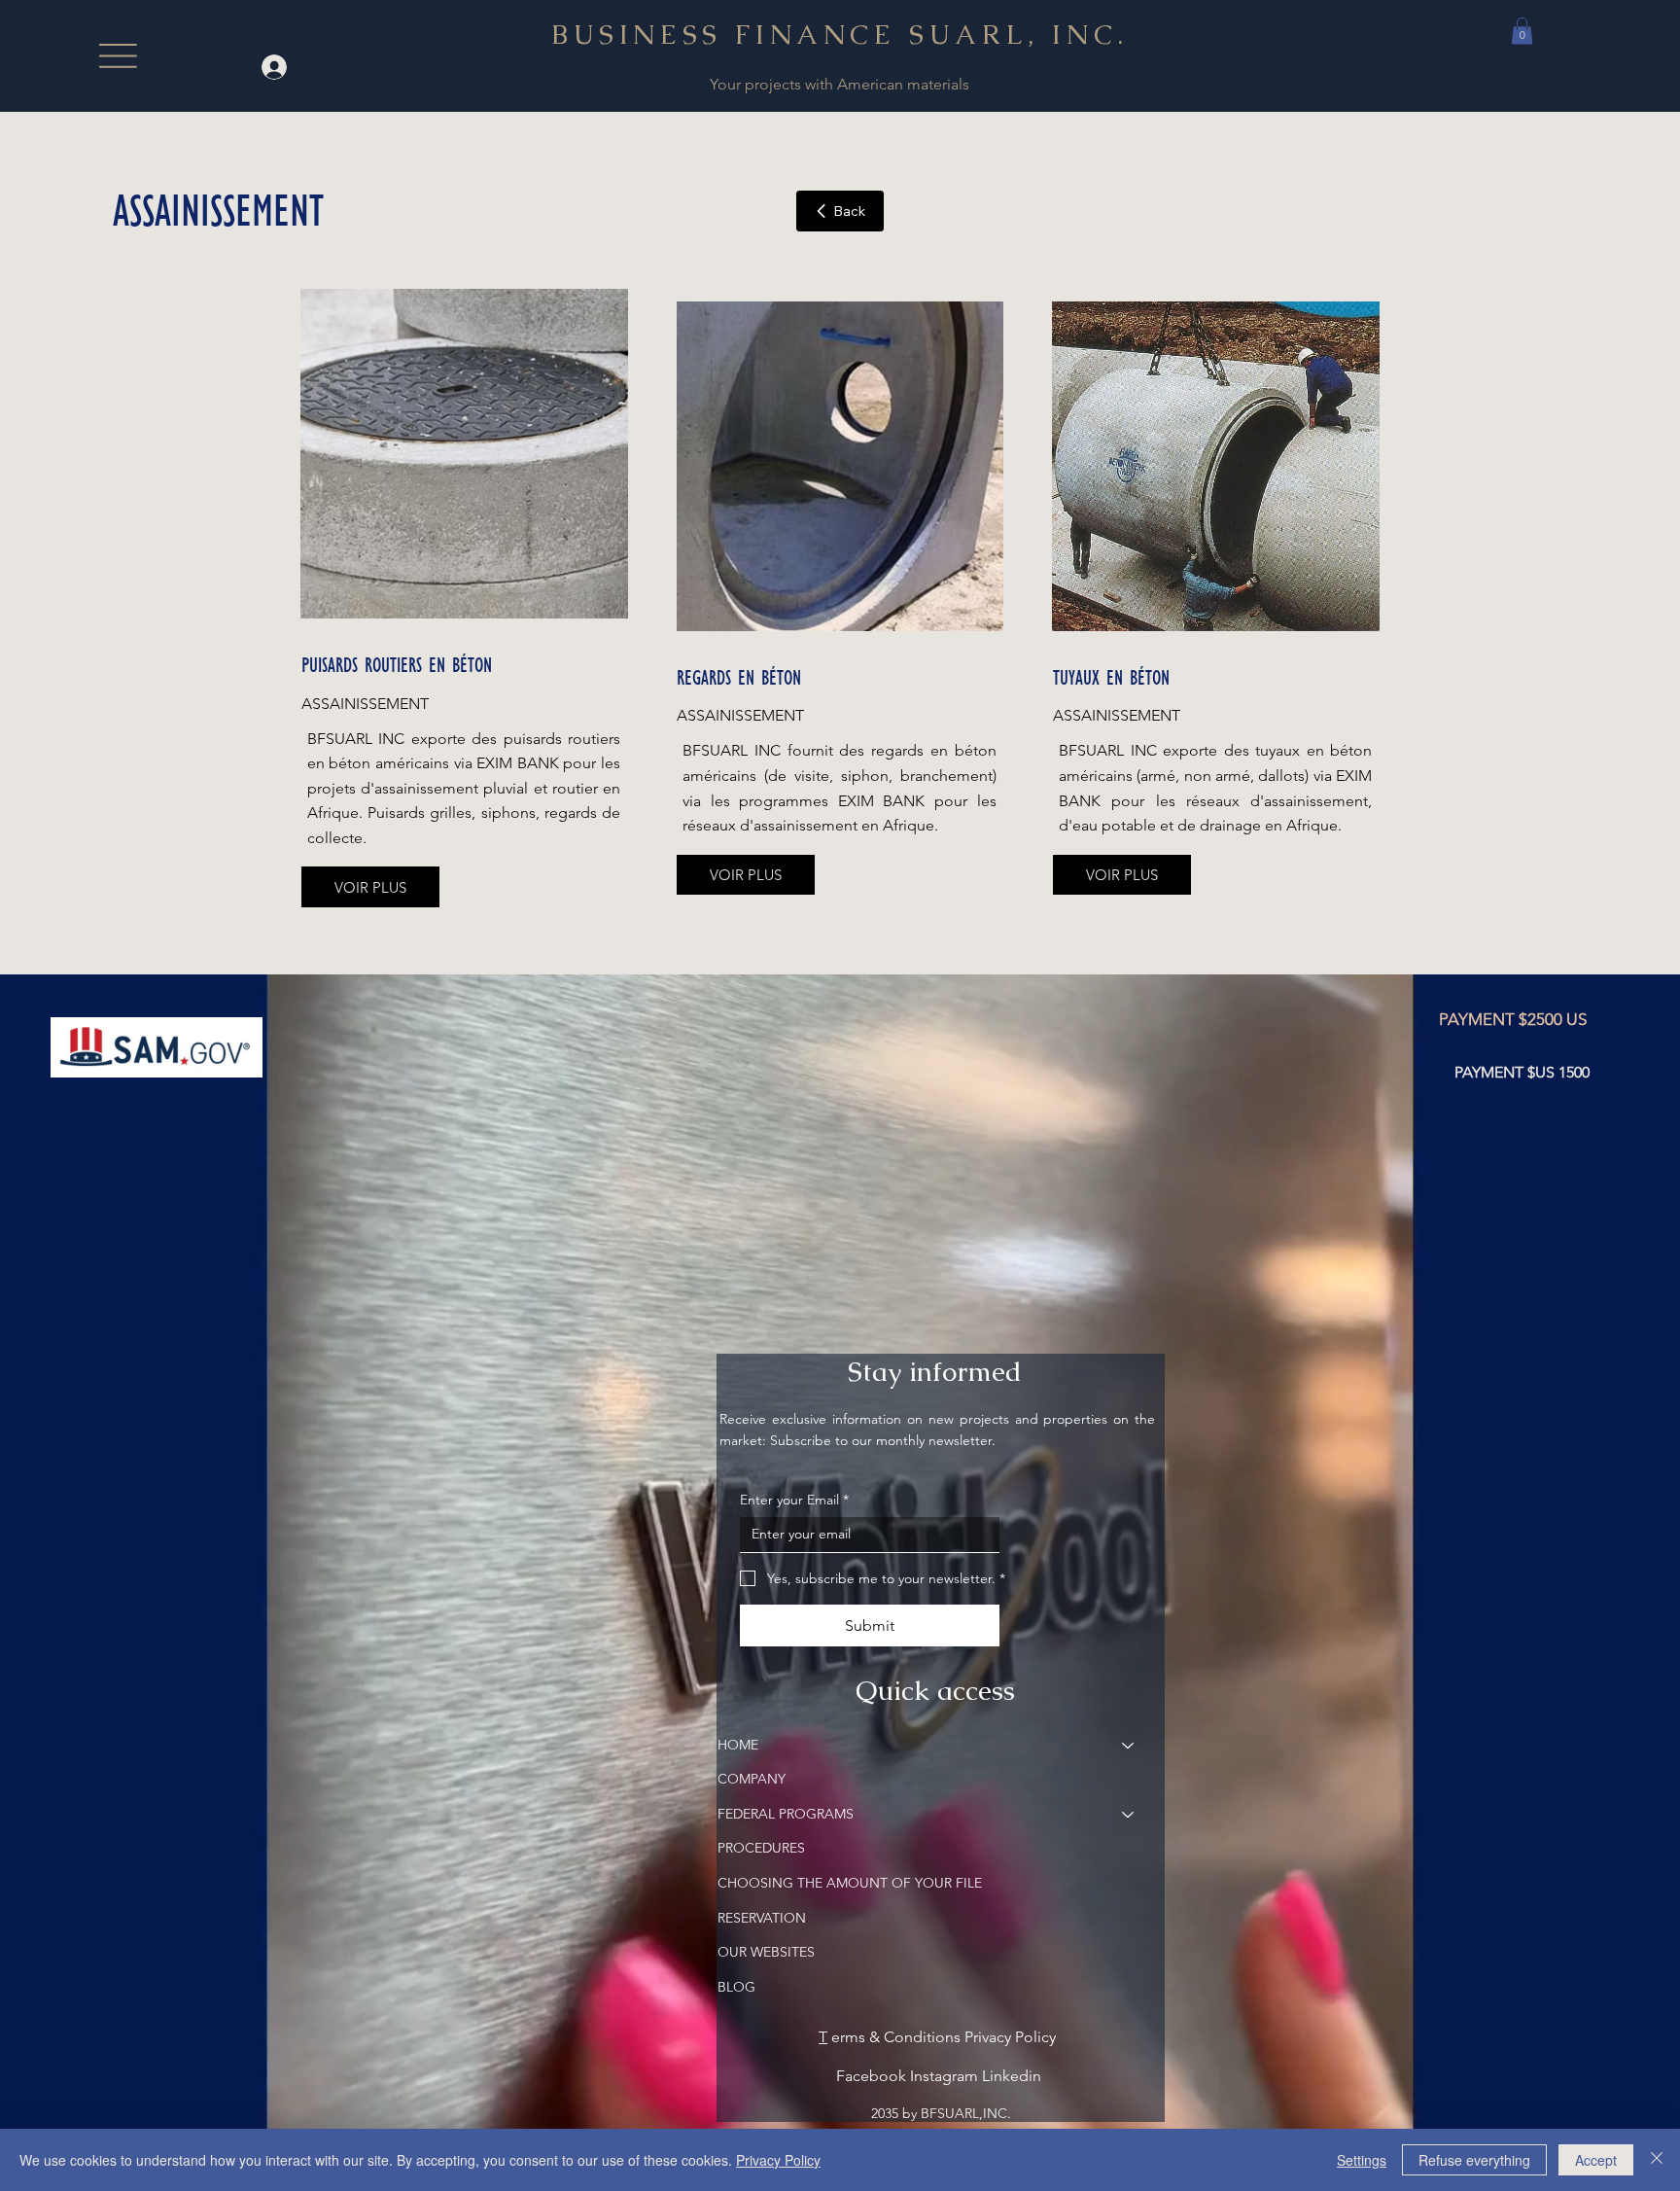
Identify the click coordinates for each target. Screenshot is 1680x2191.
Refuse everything (1474, 2160)
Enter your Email (794, 1500)
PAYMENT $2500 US (1513, 1019)
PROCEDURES (761, 1848)
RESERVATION (762, 1918)
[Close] (1657, 2160)
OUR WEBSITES (766, 1952)
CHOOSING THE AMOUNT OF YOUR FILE (850, 1883)
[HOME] (1129, 1746)
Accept (1596, 2160)
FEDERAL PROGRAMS (786, 1814)
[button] (1522, 31)
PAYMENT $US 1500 (1522, 1072)
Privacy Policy (778, 2160)
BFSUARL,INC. (966, 2113)
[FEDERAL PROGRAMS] (1129, 1815)
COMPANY (752, 1779)
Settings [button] (1362, 2160)
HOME (738, 1745)
